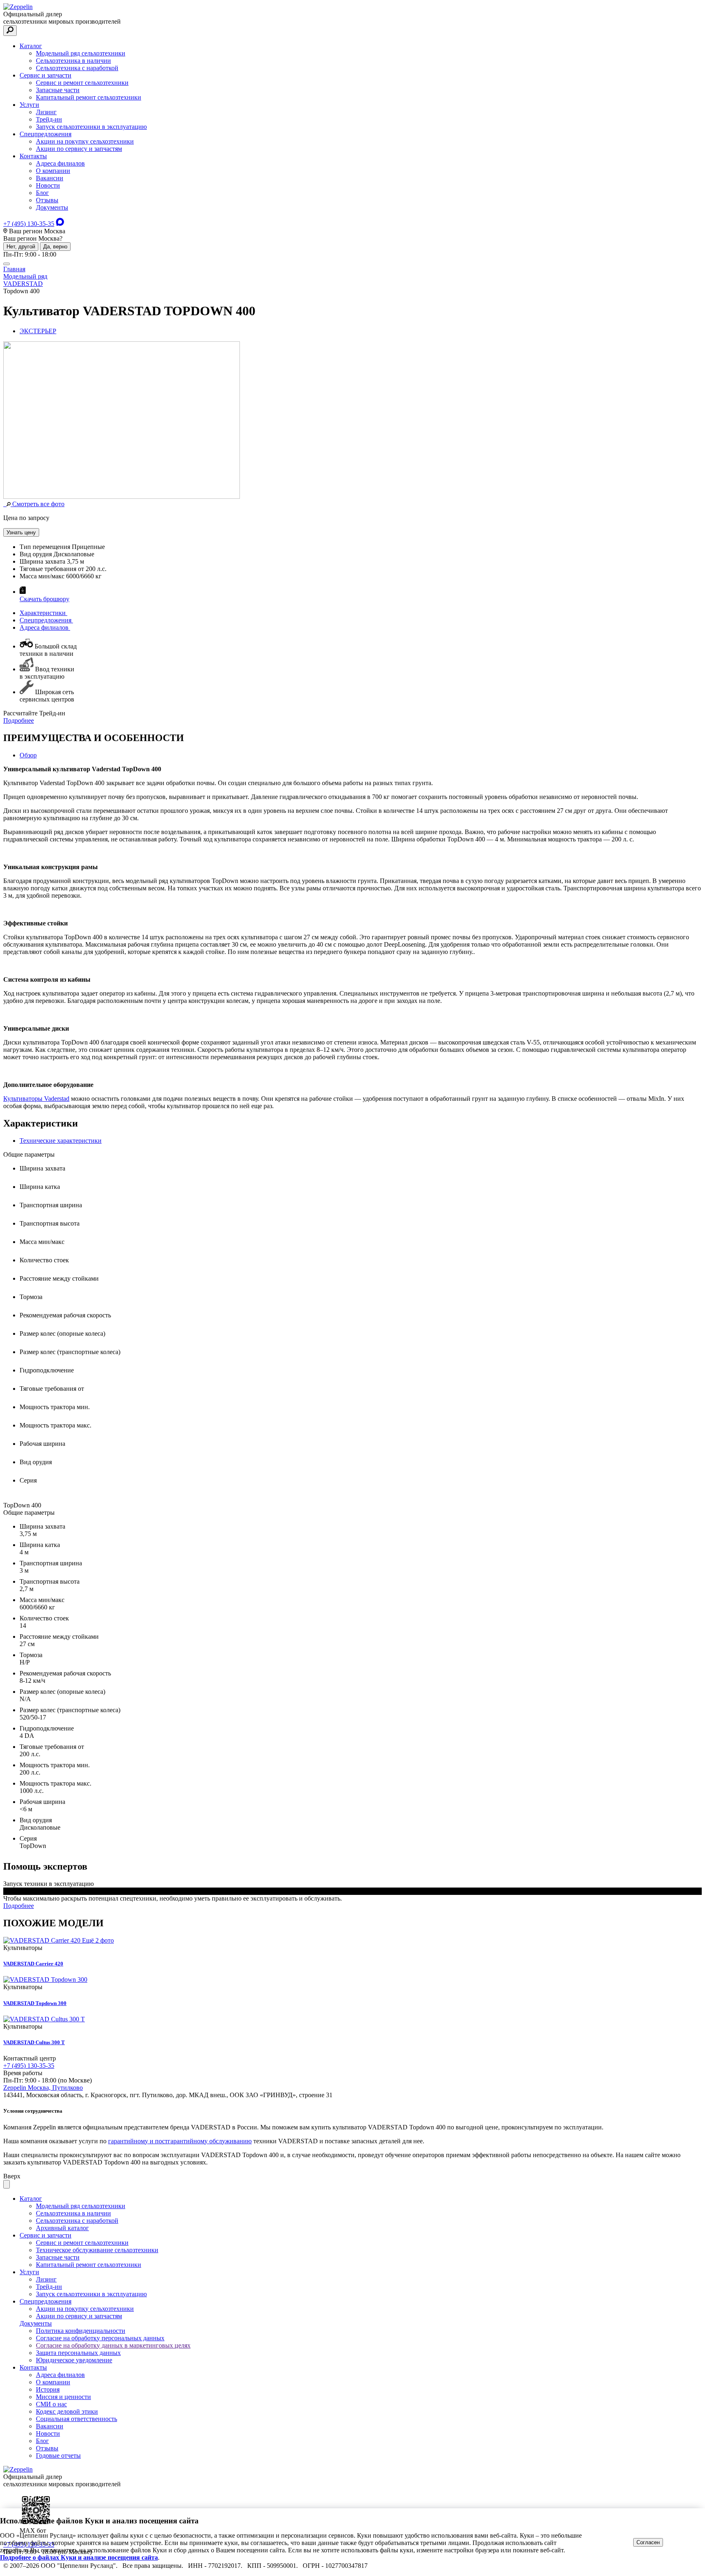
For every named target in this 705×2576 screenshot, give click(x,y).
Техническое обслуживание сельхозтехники (97, 2250)
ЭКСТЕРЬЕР (38, 331)
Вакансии (50, 178)
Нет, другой (21, 247)
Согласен (648, 2542)
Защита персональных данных (78, 2353)
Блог (42, 193)
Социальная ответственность (76, 2419)
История (48, 2389)
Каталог (31, 46)
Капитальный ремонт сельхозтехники (89, 97)
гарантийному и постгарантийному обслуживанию (180, 2141)
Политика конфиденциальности (81, 2331)
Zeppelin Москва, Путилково (43, 2088)
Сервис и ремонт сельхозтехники (82, 83)
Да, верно (55, 247)
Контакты (33, 156)
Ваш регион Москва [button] (36, 231)
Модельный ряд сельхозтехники (81, 53)
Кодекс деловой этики (67, 2411)
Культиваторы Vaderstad (36, 1099)
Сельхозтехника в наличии (73, 61)
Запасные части (58, 90)
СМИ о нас (51, 2404)
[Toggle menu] (7, 264)
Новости (48, 185)
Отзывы (47, 200)
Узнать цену (21, 532)
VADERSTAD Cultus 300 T (34, 2042)
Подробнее (19, 720)
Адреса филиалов (60, 163)
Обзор (28, 755)
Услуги (29, 105)
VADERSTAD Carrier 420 (33, 1964)
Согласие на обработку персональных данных (100, 2338)
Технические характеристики (61, 1141)
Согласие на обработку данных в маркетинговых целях (113, 2345)
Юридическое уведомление (74, 2360)
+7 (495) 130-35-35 (29, 224)
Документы (52, 207)
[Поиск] (10, 31)
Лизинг (46, 112)
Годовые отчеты (58, 2455)
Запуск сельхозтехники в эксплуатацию (91, 127)
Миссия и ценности (63, 2397)
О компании (53, 171)
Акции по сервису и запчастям (79, 149)
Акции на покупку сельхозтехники (85, 141)
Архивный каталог (62, 2228)
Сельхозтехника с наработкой (77, 68)
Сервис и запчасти (45, 75)
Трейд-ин (49, 119)
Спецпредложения (45, 134)
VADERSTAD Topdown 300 (35, 2003)
